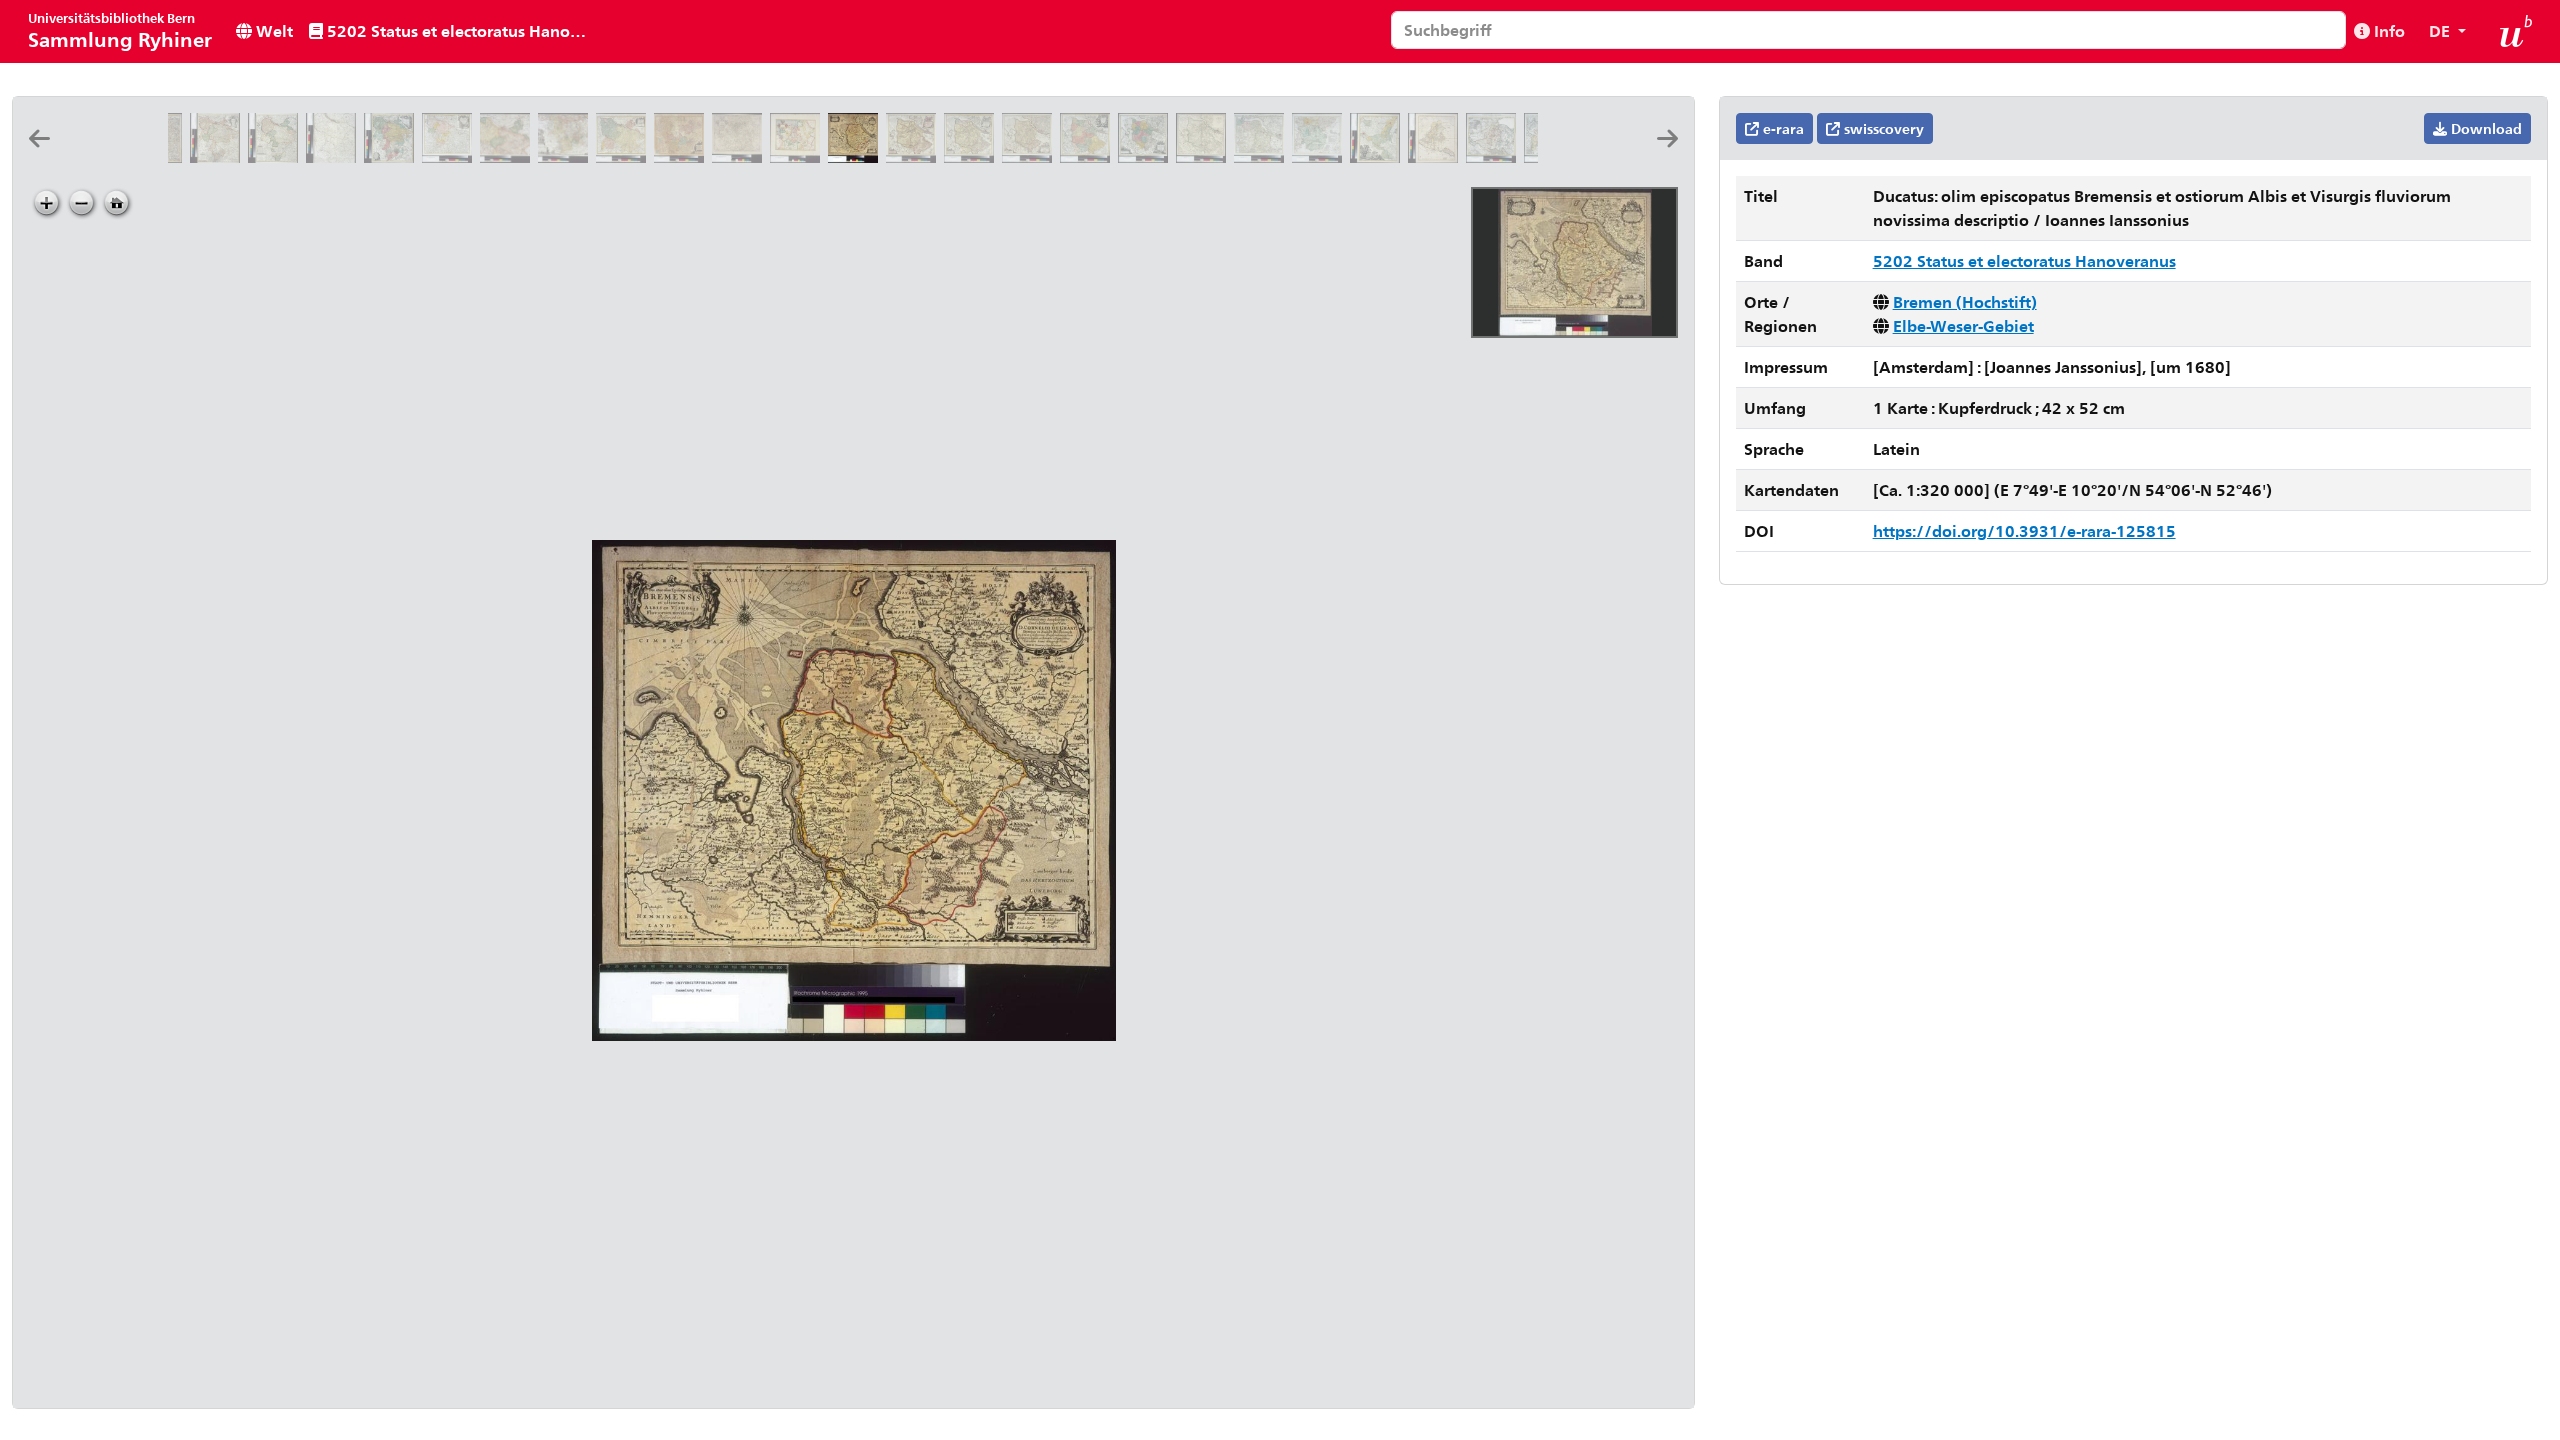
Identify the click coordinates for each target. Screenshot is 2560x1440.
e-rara (1781, 128)
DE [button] (2441, 30)
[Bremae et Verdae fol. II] (1321, 156)
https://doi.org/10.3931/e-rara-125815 (2024, 530)
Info (2387, 30)
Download (2484, 128)
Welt (272, 30)
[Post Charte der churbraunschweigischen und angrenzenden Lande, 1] (509, 156)
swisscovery (1882, 128)
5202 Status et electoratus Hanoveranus (462, 30)
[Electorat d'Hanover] (335, 156)
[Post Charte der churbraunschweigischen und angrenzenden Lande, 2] (567, 156)
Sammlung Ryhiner (120, 30)
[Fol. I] (1263, 156)
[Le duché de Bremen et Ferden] (1205, 156)
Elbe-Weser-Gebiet (1963, 325)
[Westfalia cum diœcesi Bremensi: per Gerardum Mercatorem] (741, 156)
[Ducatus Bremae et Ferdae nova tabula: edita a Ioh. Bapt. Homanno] (1089, 156)
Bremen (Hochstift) (1965, 301)
